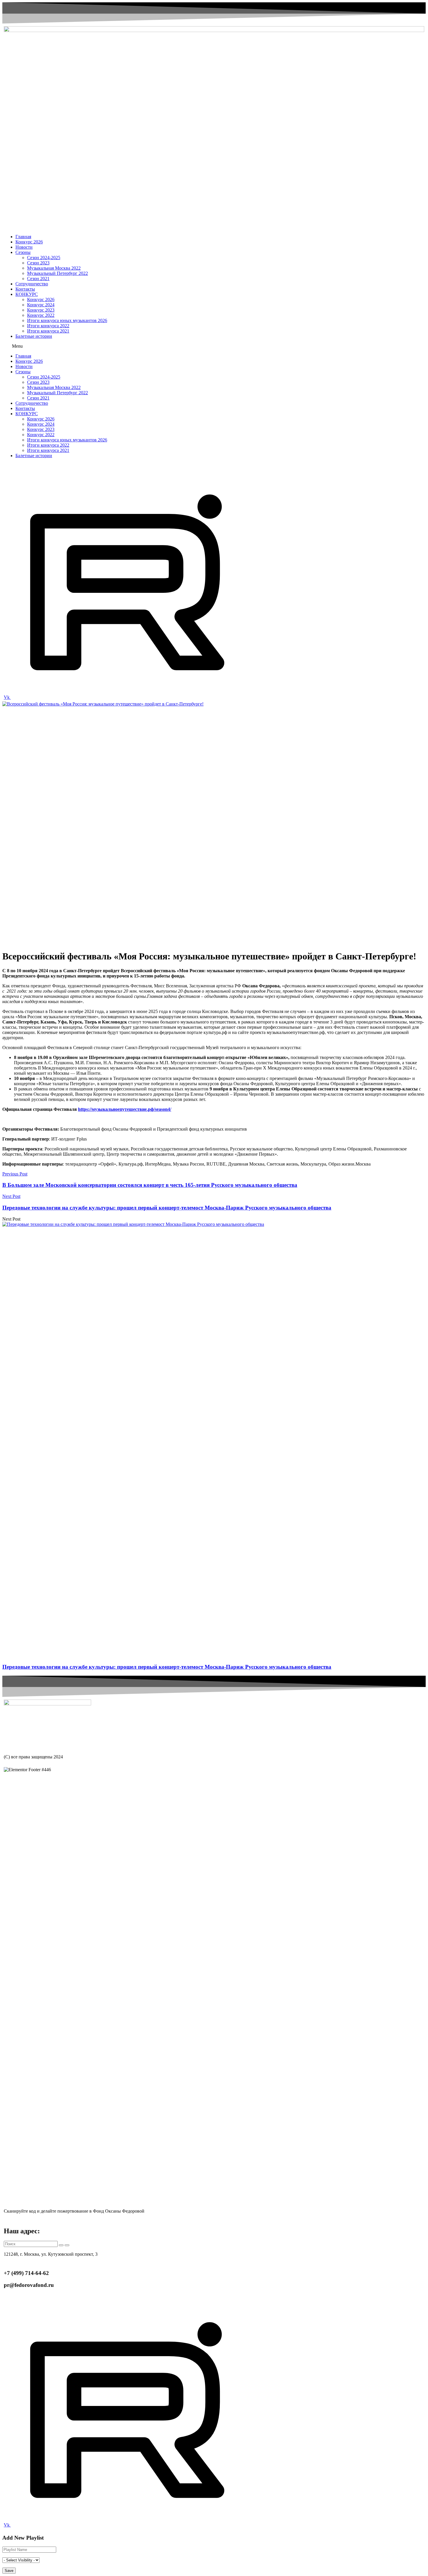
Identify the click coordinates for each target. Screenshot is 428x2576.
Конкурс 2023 (41, 310)
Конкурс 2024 (41, 305)
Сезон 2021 (38, 279)
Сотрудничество (32, 284)
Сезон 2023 (38, 263)
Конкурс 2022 (41, 315)
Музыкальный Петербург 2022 (58, 273)
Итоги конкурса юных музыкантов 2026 (67, 320)
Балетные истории (34, 336)
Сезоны (23, 252)
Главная (23, 237)
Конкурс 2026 (29, 242)
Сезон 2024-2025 (44, 258)
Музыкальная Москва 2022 (54, 268)
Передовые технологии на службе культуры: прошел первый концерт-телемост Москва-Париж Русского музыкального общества (167, 1667)
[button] (214, 346)
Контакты (25, 289)
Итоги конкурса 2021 (48, 331)
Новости (24, 247)
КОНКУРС (27, 294)
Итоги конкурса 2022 (48, 326)
